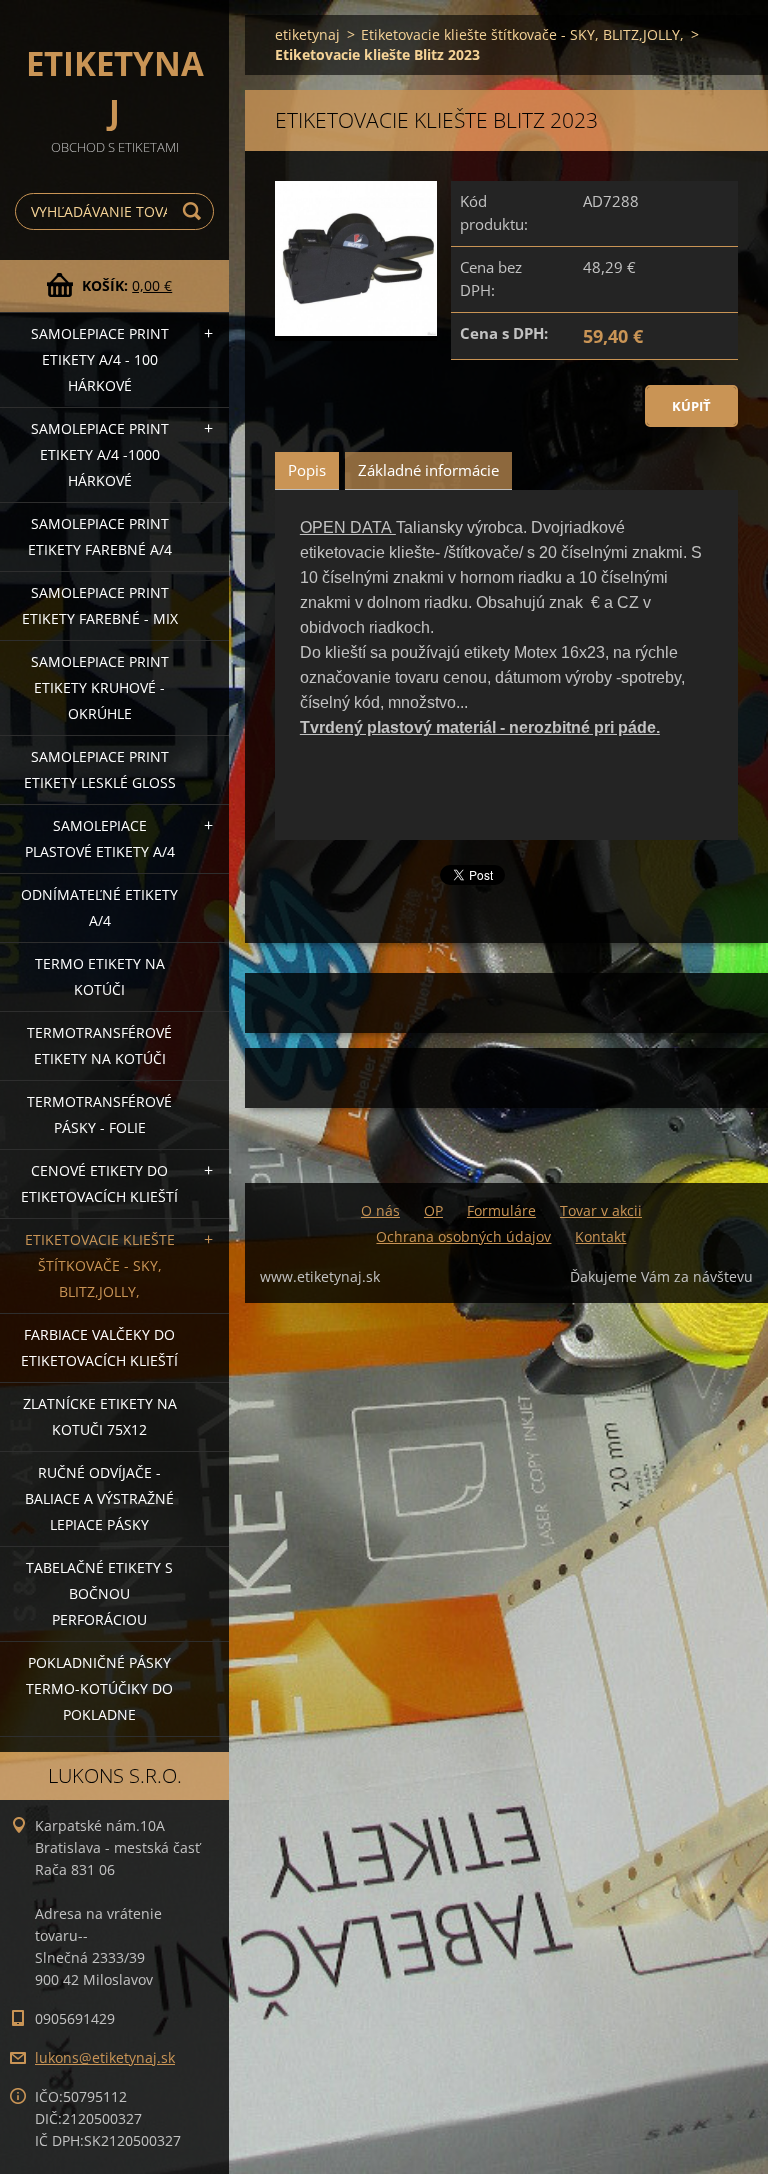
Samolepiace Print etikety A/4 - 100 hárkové (100, 359)
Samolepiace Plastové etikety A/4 (100, 838)
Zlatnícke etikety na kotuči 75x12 (100, 1416)
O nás (380, 1210)
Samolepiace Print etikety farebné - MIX (100, 605)
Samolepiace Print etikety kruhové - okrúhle (100, 687)
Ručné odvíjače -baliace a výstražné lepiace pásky (99, 1498)
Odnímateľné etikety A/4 (99, 907)
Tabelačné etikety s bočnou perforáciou (99, 1593)
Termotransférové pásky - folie (99, 1114)
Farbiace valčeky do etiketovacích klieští (99, 1347)
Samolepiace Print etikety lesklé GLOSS (100, 769)
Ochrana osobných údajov (463, 1236)
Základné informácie (428, 470)
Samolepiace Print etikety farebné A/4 (100, 536)
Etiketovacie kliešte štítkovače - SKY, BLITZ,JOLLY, (100, 1265)
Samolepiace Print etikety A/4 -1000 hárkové (100, 454)
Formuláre (501, 1210)
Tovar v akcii (601, 1210)
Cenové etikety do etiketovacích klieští (99, 1183)
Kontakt (600, 1236)
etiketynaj (307, 34)
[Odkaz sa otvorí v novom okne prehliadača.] (356, 261)
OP (433, 1210)
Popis (307, 470)
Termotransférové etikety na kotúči (99, 1045)
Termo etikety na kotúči (100, 976)
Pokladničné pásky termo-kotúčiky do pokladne (99, 1688)
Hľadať (195, 211)
